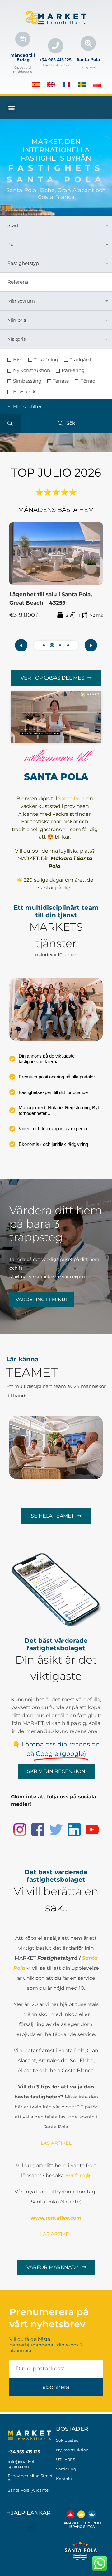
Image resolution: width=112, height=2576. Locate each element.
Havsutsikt (25, 392)
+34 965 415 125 (55, 60)
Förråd (88, 381)
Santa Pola (88, 59)
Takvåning (46, 360)
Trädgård (80, 360)
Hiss (18, 360)
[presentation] (21, 645)
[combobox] (56, 225)
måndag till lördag (23, 57)
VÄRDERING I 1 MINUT (42, 1299)
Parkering (73, 370)
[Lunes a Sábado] (23, 39)
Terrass (61, 381)
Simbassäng (27, 381)
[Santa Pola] (88, 43)
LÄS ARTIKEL (56, 2234)
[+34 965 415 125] (56, 46)
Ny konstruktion (32, 370)
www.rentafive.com (56, 2218)
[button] (11, 108)
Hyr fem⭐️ (78, 2175)
